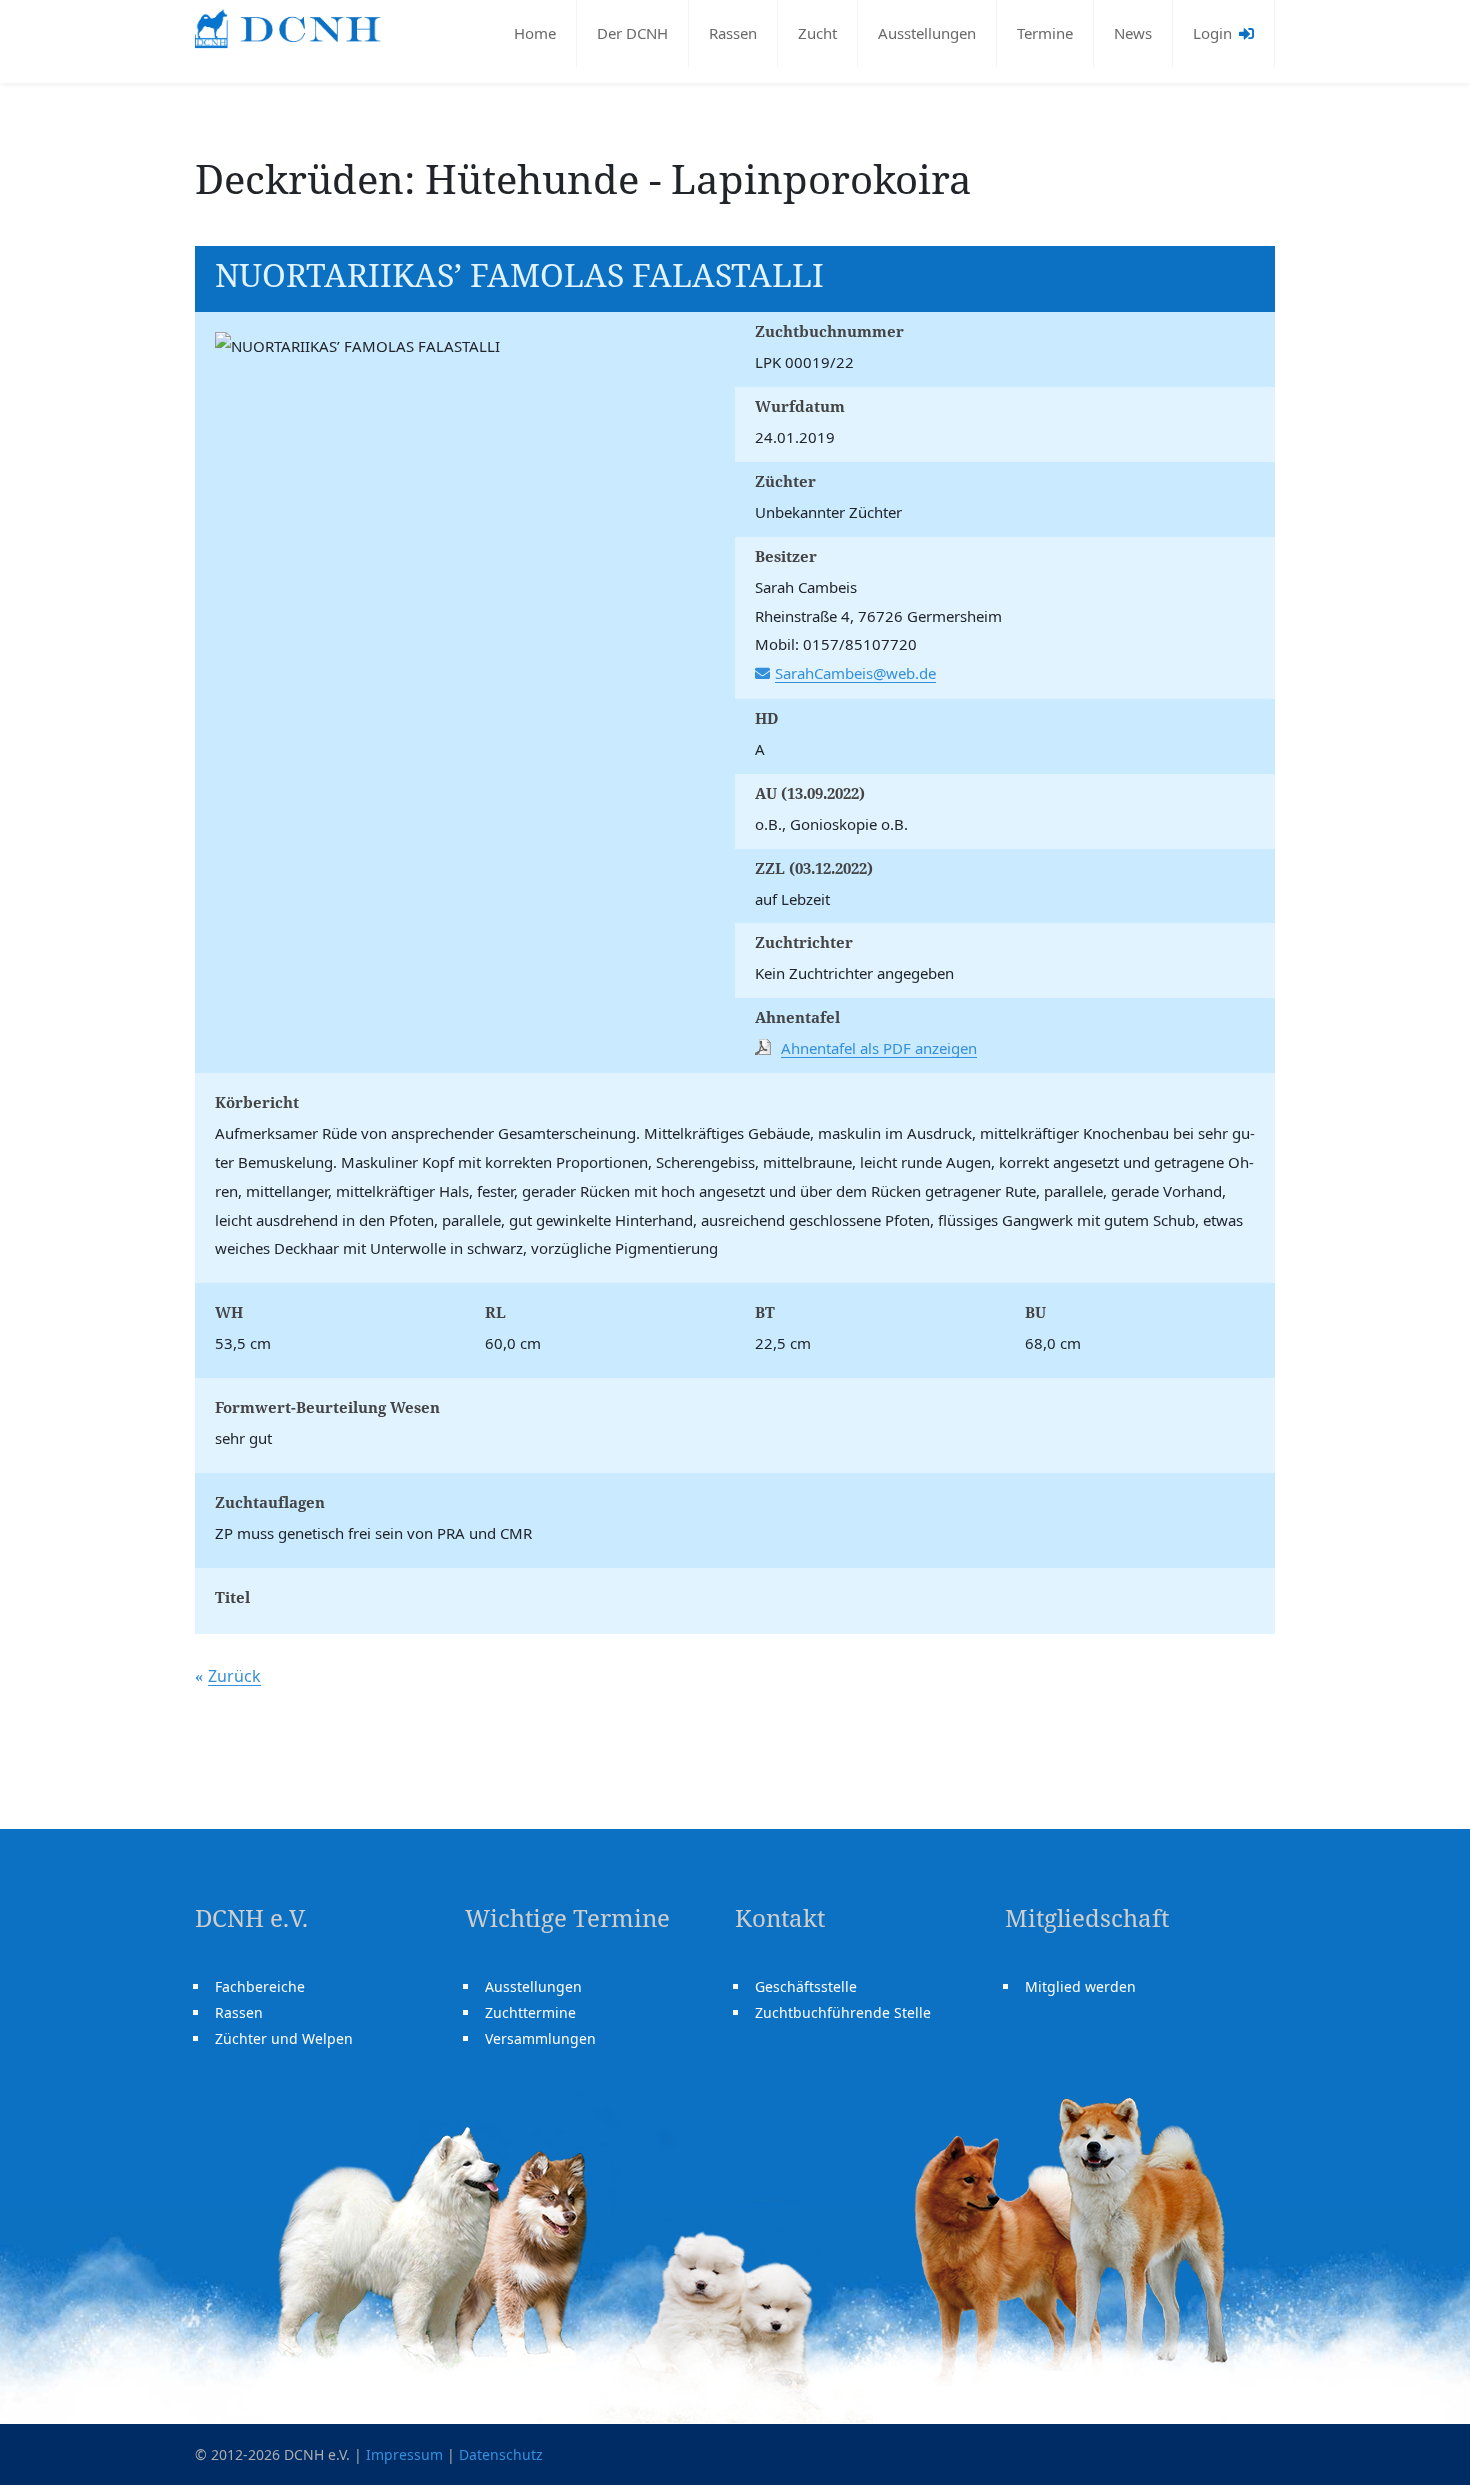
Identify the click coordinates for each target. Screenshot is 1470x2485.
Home (535, 33)
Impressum (404, 2454)
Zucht (817, 33)
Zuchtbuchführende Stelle (843, 2012)
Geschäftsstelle (806, 1986)
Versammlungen (540, 2038)
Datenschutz (501, 2454)
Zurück (234, 1676)
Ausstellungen (927, 33)
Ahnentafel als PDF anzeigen (879, 1048)
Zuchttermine (530, 2012)
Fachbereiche (260, 1986)
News (1133, 33)
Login (1214, 33)
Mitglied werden (1080, 1986)
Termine (1045, 33)
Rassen (733, 33)
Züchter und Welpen (284, 2038)
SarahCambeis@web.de (855, 673)
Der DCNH (632, 33)
